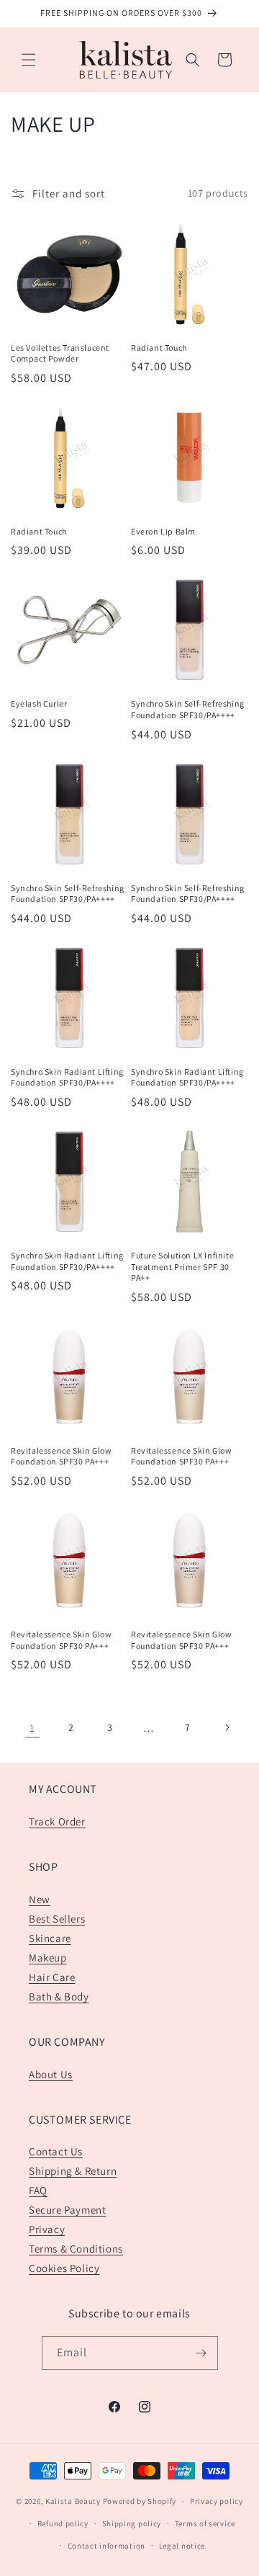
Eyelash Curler (39, 703)
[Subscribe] (201, 2353)
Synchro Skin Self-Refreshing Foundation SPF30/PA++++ (188, 709)
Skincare (50, 1938)
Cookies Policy (64, 2268)
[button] (29, 60)
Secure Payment (67, 2210)
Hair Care (52, 1977)
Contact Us (56, 2151)
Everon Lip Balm (163, 531)
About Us (51, 2074)
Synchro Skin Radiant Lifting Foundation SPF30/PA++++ (67, 1077)
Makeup (48, 1958)
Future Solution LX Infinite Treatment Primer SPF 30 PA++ (182, 1266)
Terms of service (205, 2523)
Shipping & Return (73, 2171)
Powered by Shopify (140, 2501)
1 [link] (32, 1728)
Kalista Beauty (73, 2501)
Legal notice (182, 2546)
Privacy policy (217, 2501)
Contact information (106, 2546)
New (40, 1899)
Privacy (47, 2229)
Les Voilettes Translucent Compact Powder (60, 353)
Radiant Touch (159, 348)
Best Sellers (57, 1919)
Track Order (57, 1821)
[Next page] (227, 1727)
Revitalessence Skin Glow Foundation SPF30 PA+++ (61, 1456)
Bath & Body (59, 1996)
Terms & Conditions (76, 2249)
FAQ (38, 2190)
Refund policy (63, 2523)
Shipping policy (132, 2523)
